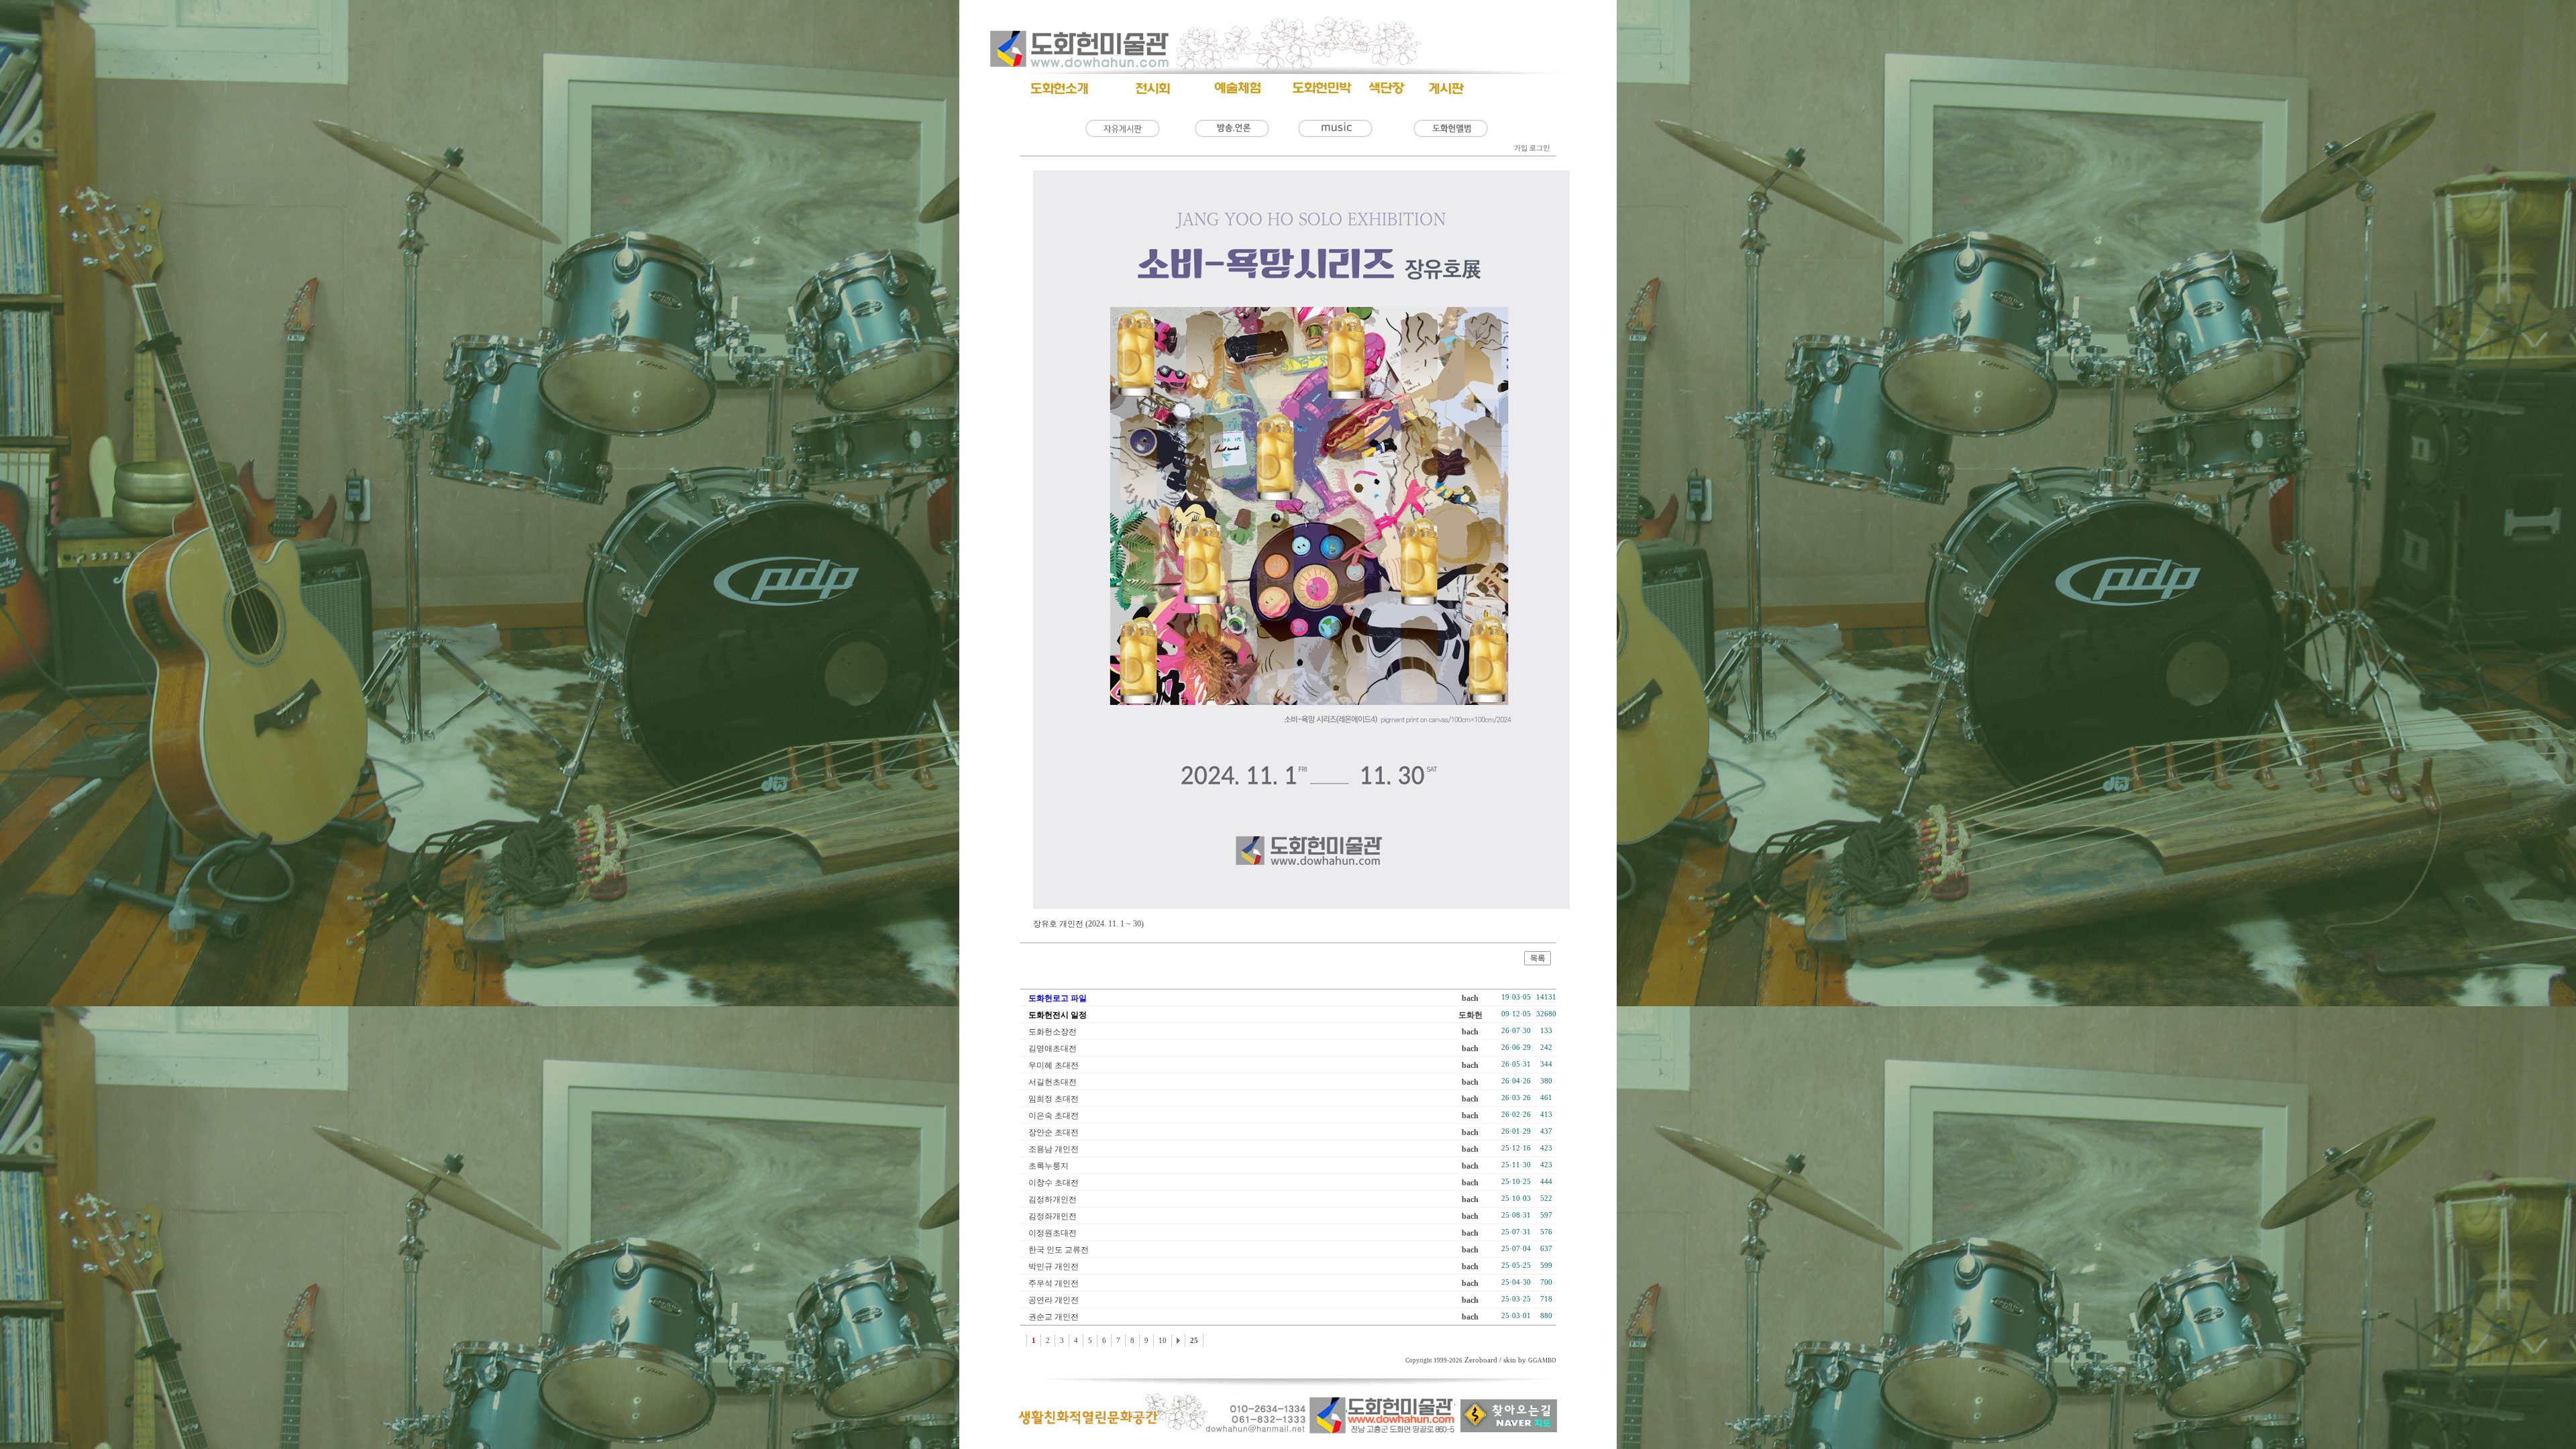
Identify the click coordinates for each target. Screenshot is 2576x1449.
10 (1163, 1341)
